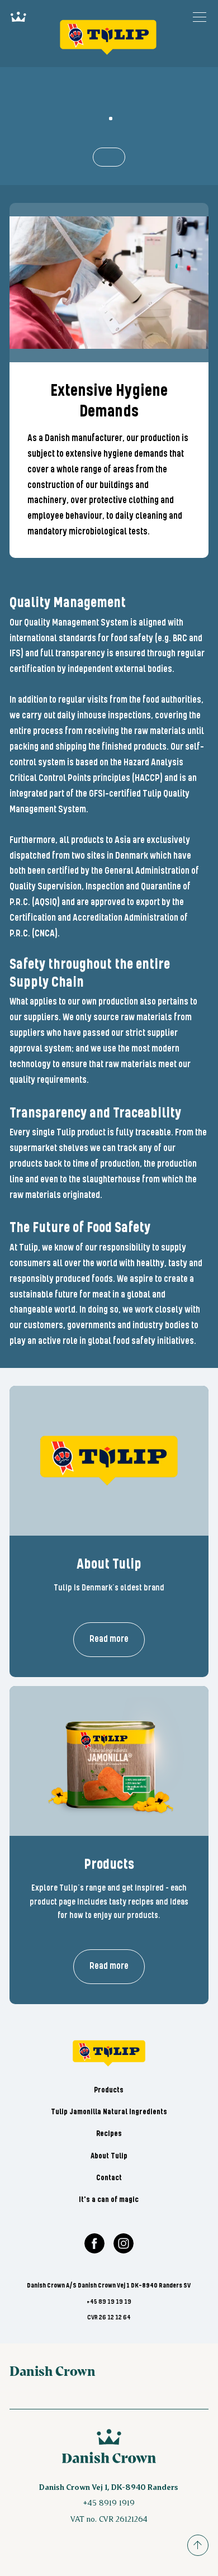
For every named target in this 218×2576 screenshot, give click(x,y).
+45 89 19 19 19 (109, 2302)
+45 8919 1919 (109, 2502)
